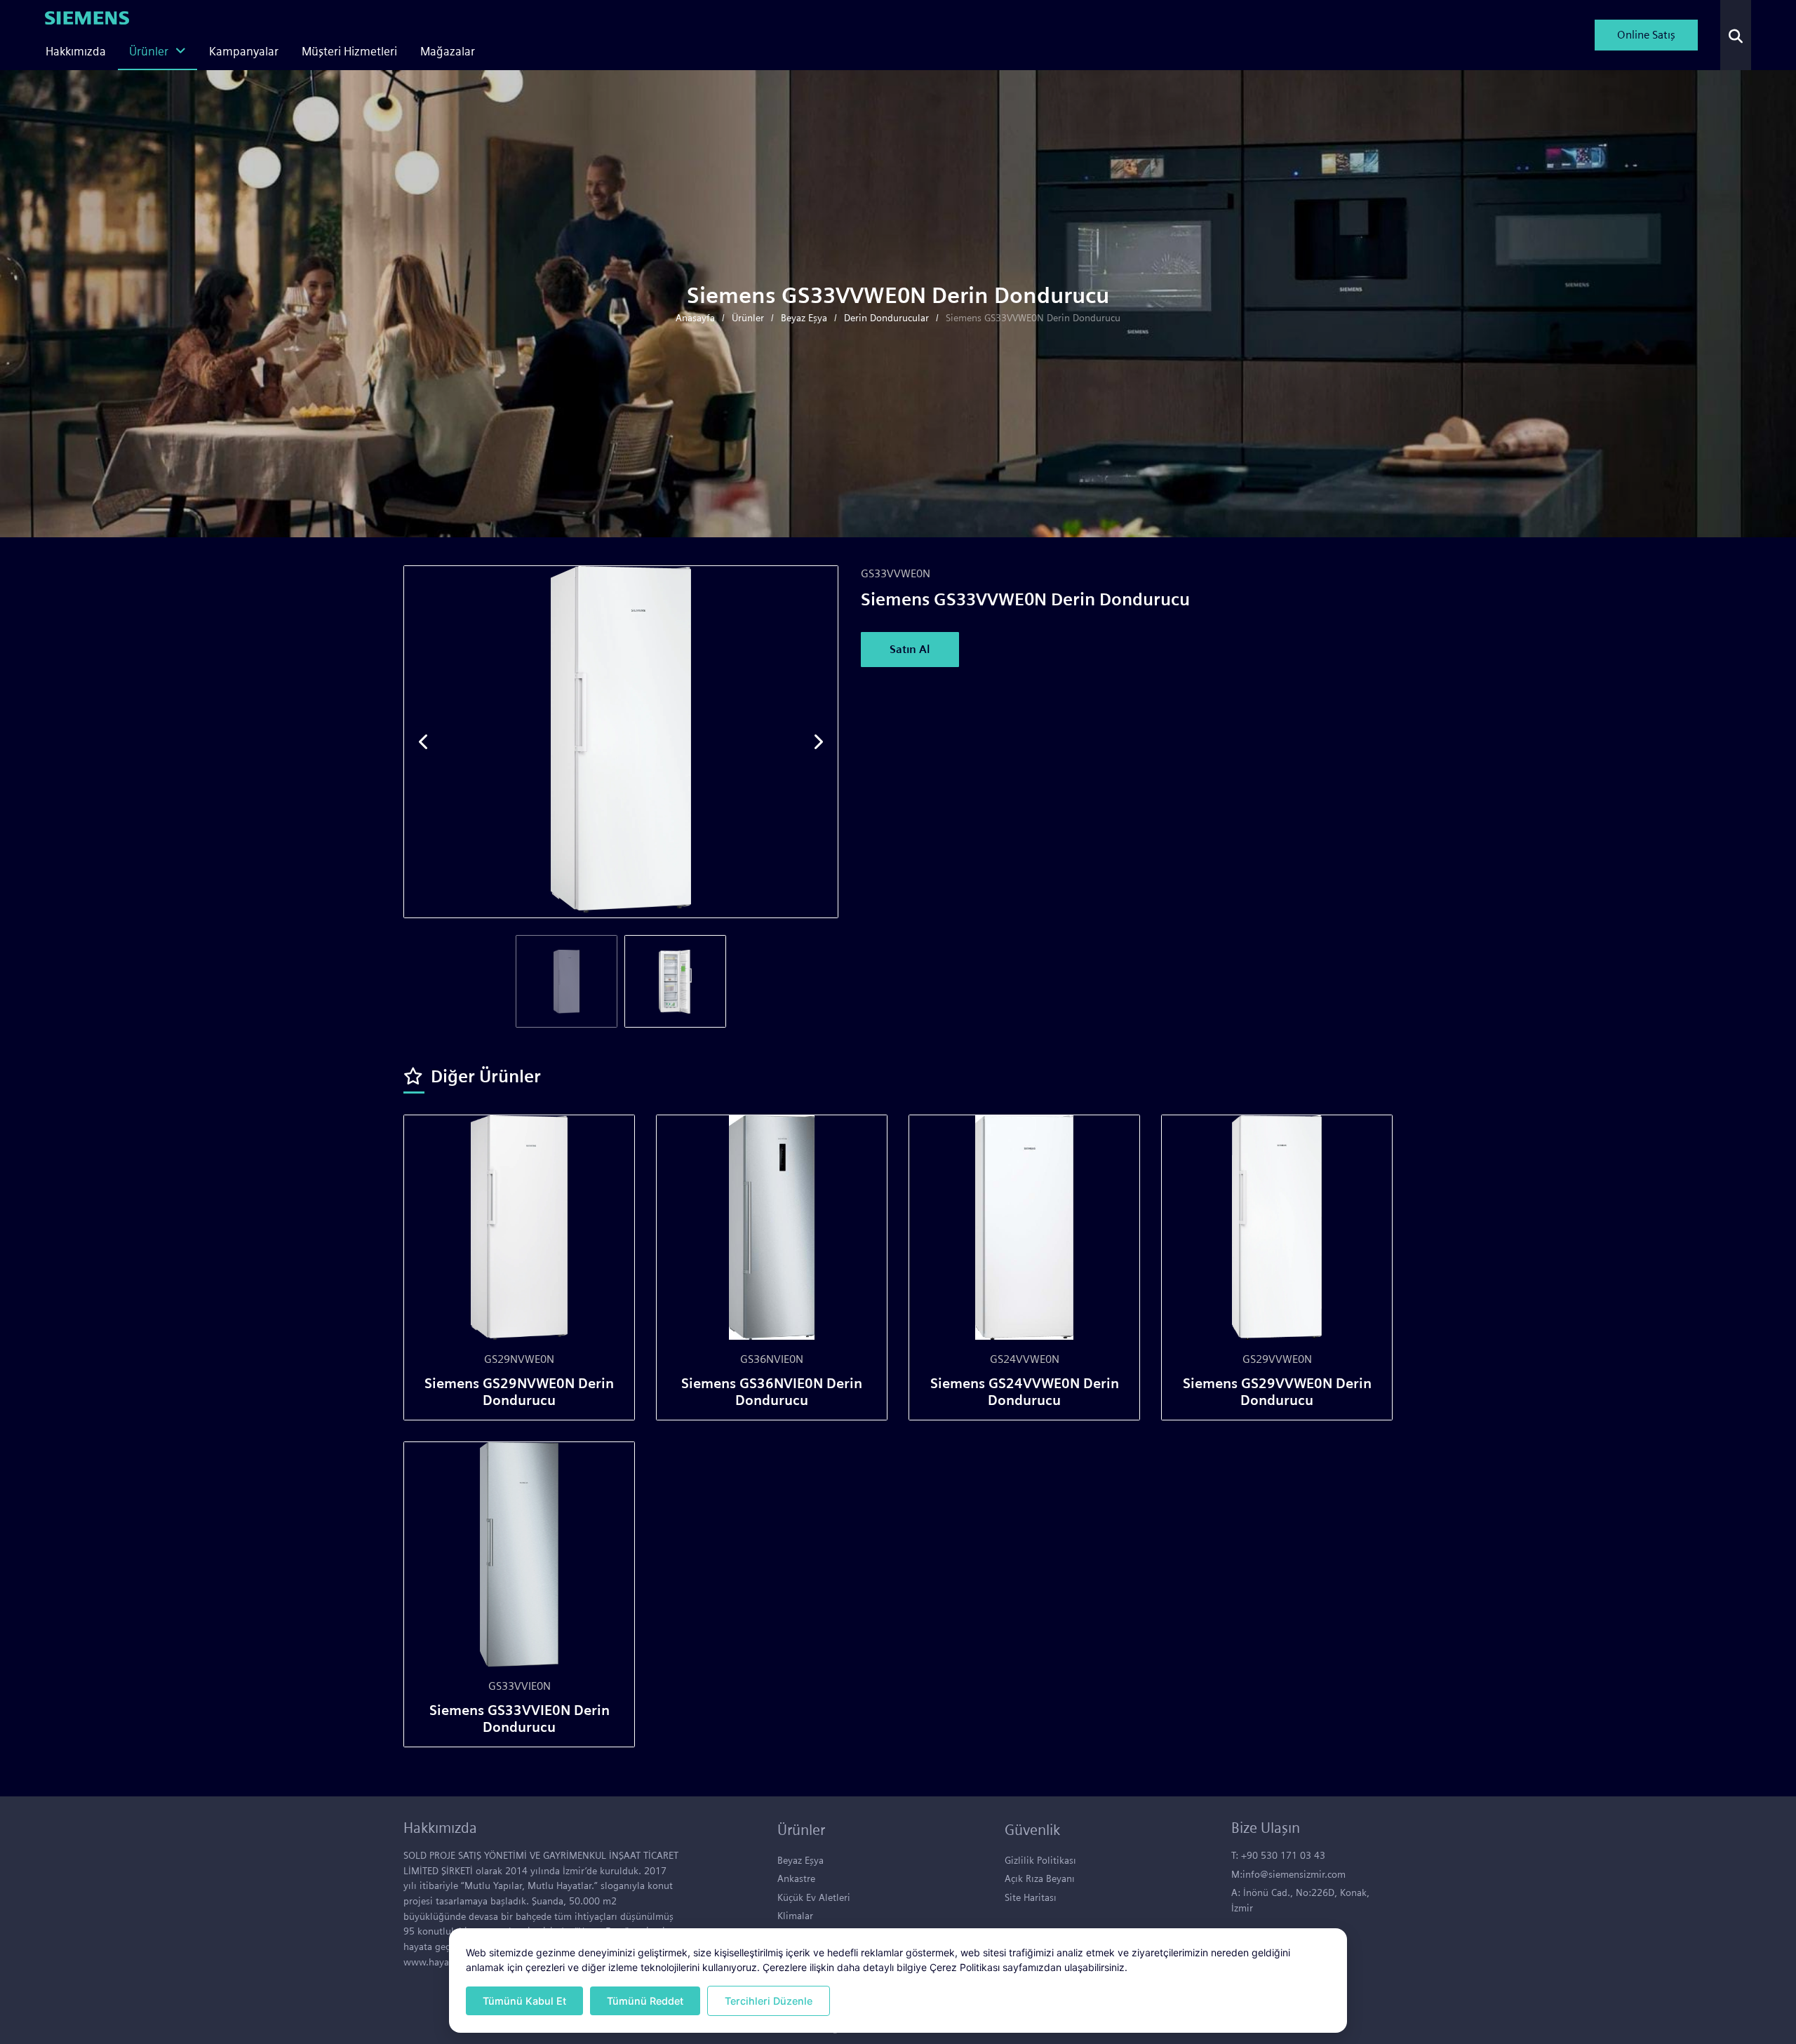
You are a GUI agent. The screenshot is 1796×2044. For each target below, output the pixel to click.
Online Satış (1646, 35)
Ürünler (149, 51)
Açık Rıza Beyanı (1040, 1878)
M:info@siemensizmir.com (1288, 1874)
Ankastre (796, 1878)
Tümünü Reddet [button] (645, 2001)
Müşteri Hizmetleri (349, 51)
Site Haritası (1031, 1897)
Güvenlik (1032, 1830)
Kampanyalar (244, 51)
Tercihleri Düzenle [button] (769, 2001)
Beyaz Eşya (800, 1860)
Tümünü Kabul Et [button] (524, 2001)
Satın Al (910, 649)
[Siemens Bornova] (87, 16)
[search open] (1736, 35)
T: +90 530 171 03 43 (1278, 1855)
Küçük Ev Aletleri (814, 1897)
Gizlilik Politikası (1040, 1860)
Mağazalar (448, 51)
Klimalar (795, 1915)
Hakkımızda (76, 51)
